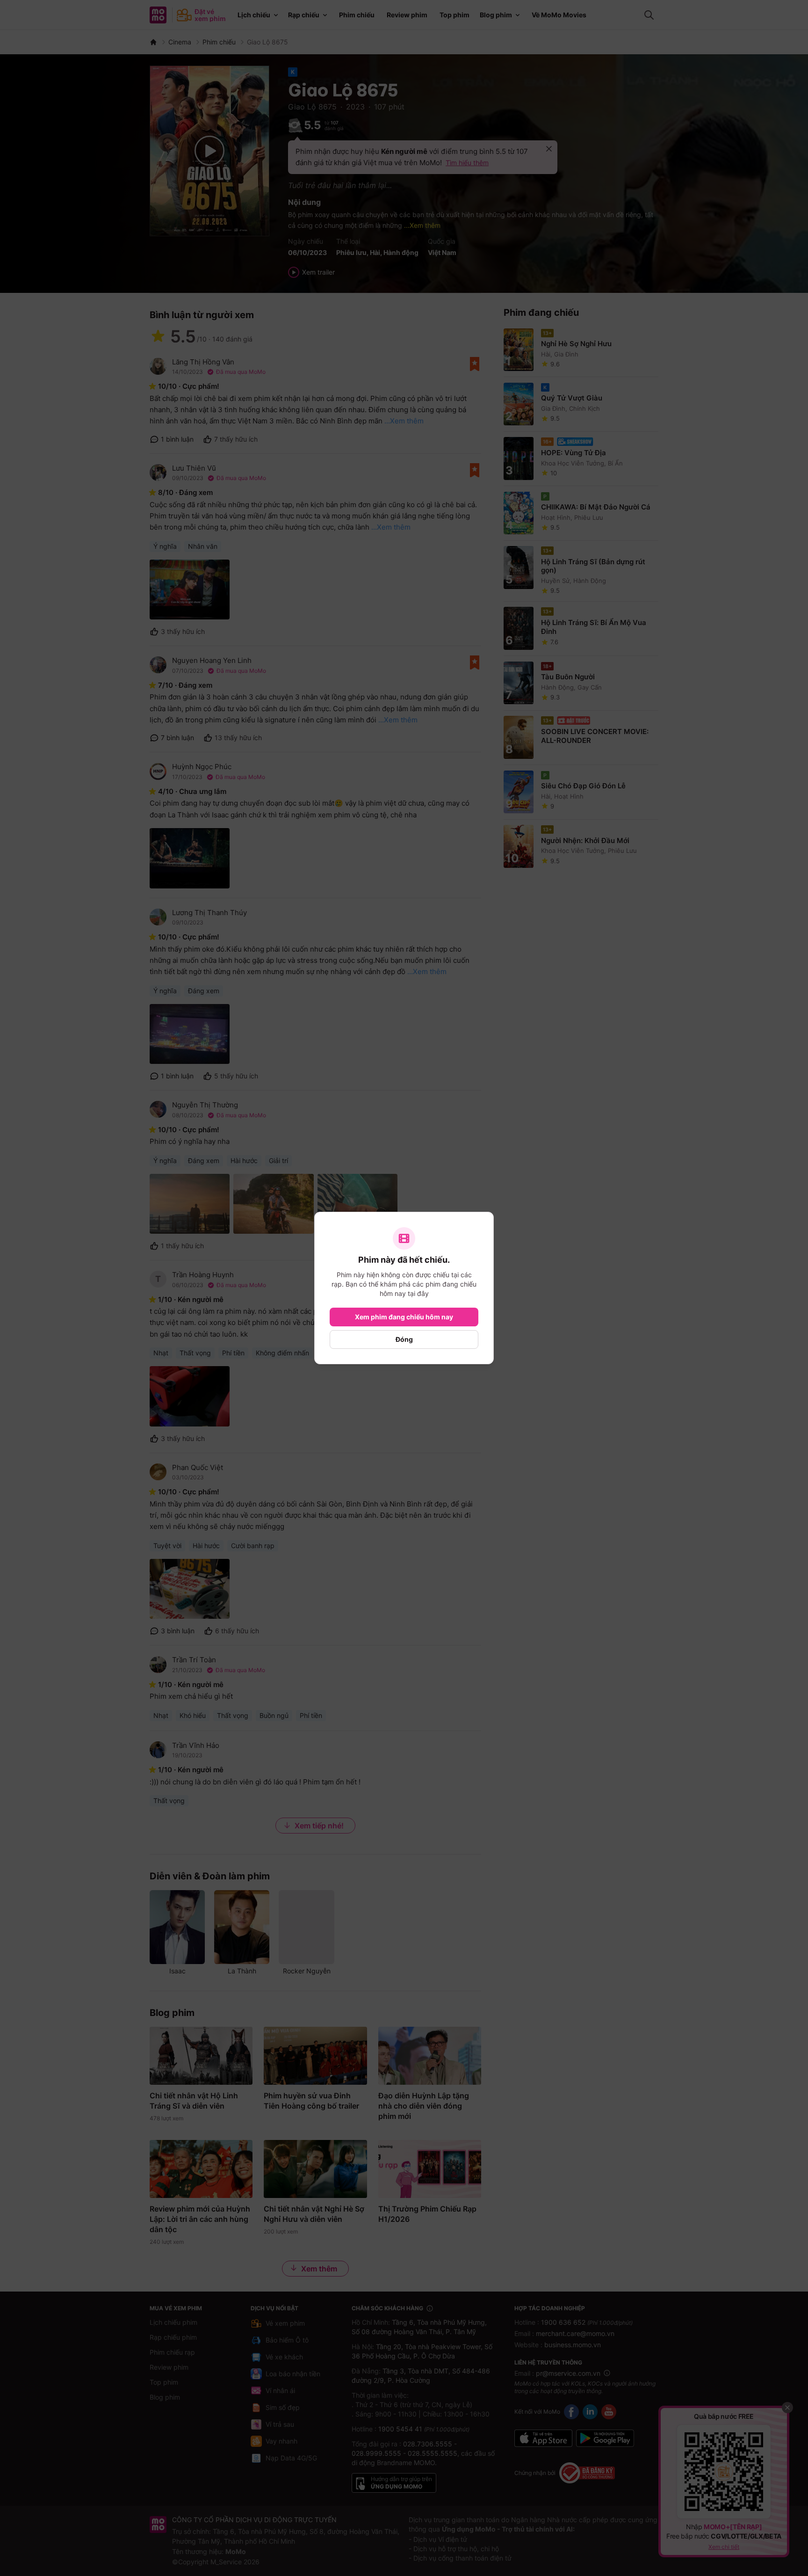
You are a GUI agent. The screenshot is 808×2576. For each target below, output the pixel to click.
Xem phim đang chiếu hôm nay (404, 1317)
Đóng (404, 1339)
